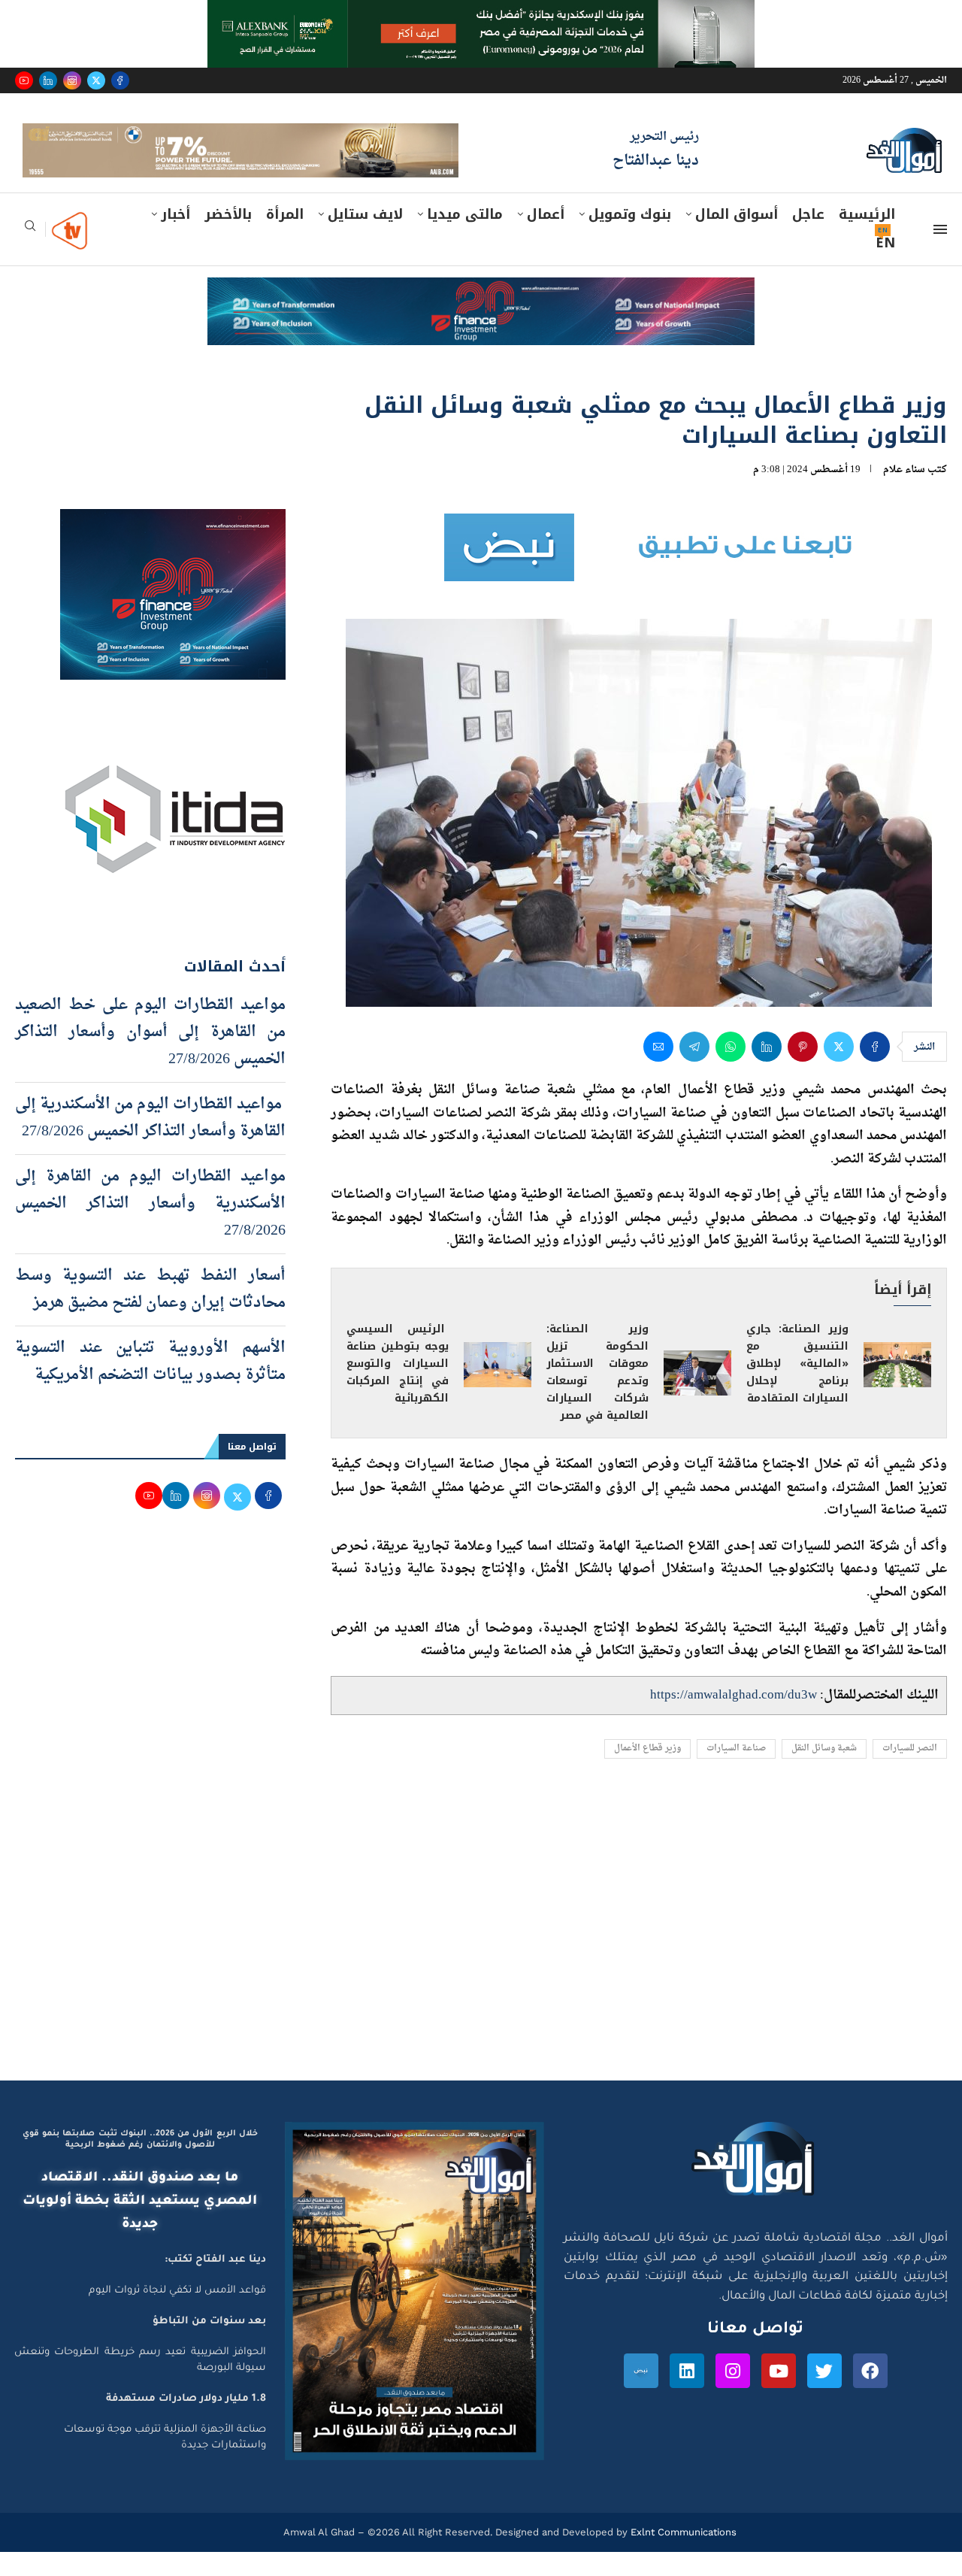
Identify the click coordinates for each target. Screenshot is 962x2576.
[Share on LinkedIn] (767, 1071)
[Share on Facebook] (875, 1071)
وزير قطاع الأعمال (647, 1773)
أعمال (546, 238)
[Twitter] (96, 80)
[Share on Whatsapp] (731, 1071)
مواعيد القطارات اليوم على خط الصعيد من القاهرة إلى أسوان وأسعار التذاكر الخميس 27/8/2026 (150, 1056)
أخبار (175, 238)
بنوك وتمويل (630, 238)
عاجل (808, 238)
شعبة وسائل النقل (824, 1773)
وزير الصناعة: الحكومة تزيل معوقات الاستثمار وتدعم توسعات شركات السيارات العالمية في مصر (597, 1397)
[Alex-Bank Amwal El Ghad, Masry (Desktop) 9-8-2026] (481, 14)
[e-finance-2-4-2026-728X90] (481, 316)
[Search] (30, 255)
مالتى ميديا (465, 238)
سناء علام (904, 494)
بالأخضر (228, 238)
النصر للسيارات (910, 1773)
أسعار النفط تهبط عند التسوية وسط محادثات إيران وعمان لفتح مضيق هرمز (150, 1314)
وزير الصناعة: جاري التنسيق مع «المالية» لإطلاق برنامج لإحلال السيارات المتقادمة (797, 1388)
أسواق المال (737, 238)
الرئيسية (867, 238)
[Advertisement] (481, 1962)
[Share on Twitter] (839, 1071)
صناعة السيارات (736, 1773)
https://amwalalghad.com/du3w (734, 1719)
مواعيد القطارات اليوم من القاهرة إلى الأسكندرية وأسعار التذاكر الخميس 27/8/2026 (150, 1228)
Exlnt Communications (682, 2556)
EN (885, 267)
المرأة (285, 238)
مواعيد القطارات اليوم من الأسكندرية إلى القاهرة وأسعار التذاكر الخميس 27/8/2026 (150, 1142)
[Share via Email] (658, 1071)
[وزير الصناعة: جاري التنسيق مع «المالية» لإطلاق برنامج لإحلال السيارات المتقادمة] (897, 1389)
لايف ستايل (365, 238)
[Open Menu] (940, 253)
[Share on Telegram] (694, 1071)
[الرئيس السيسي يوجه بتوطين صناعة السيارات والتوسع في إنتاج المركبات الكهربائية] (498, 1389)
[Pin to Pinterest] (803, 1071)
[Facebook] (120, 80)
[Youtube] (24, 80)
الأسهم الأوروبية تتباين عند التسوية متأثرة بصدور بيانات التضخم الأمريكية (150, 1386)
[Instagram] (72, 80)
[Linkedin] (48, 80)
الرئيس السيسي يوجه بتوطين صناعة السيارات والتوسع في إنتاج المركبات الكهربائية (398, 1388)
